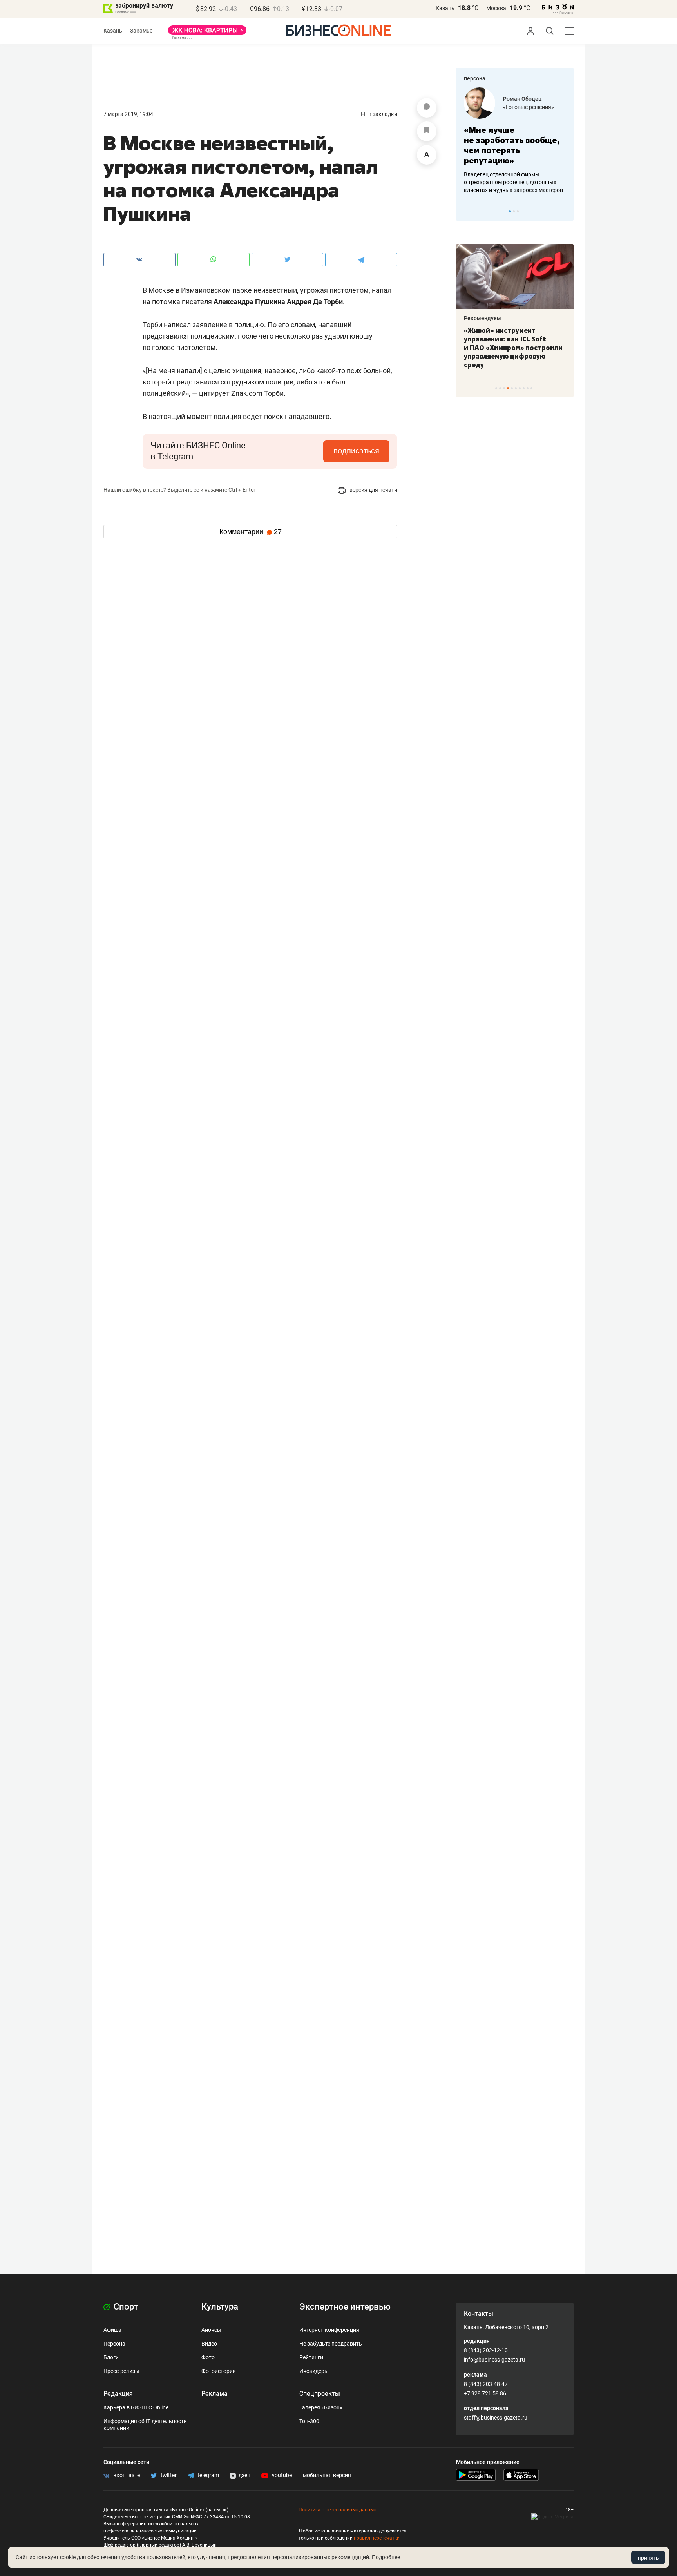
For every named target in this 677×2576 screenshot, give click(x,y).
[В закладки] (427, 131)
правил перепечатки (377, 2538)
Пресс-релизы (121, 2371)
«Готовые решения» (529, 107)
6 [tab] (516, 388)
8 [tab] (524, 388)
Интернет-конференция (329, 2330)
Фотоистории (219, 2371)
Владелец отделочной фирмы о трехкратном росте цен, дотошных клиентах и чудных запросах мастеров (513, 182)
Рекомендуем (482, 318)
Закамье (141, 31)
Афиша (112, 2330)
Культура (220, 2307)
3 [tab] (518, 211)
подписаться (356, 451)
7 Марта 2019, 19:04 (128, 114)
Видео (209, 2344)
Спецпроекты (320, 2394)
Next (565, 211)
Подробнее (386, 2557)
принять (648, 2558)
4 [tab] (508, 388)
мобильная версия (327, 2475)
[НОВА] (207, 33)
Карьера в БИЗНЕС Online (136, 2407)
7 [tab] (520, 388)
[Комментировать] (427, 108)
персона (475, 78)
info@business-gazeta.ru (494, 2360)
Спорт (125, 2307)
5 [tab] (512, 388)
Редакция (118, 2394)
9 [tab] (528, 388)
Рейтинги (311, 2357)
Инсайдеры (314, 2371)
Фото (208, 2357)
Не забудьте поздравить (331, 2344)
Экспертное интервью (345, 2307)
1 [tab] (510, 211)
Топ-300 (309, 2421)
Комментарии (251, 532)
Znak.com (247, 393)
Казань (445, 8)
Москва (496, 8)
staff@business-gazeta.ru (496, 2418)
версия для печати (373, 490)
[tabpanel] (515, 141)
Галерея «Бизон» (321, 2407)
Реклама (215, 2394)
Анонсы (211, 2330)
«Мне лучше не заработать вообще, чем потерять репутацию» (512, 145)
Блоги (111, 2357)
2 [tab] (514, 211)
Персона (114, 2344)
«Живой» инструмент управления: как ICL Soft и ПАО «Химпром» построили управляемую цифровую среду (513, 348)
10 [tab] (531, 388)
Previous (467, 211)
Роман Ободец (522, 99)
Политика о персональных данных (337, 2510)
